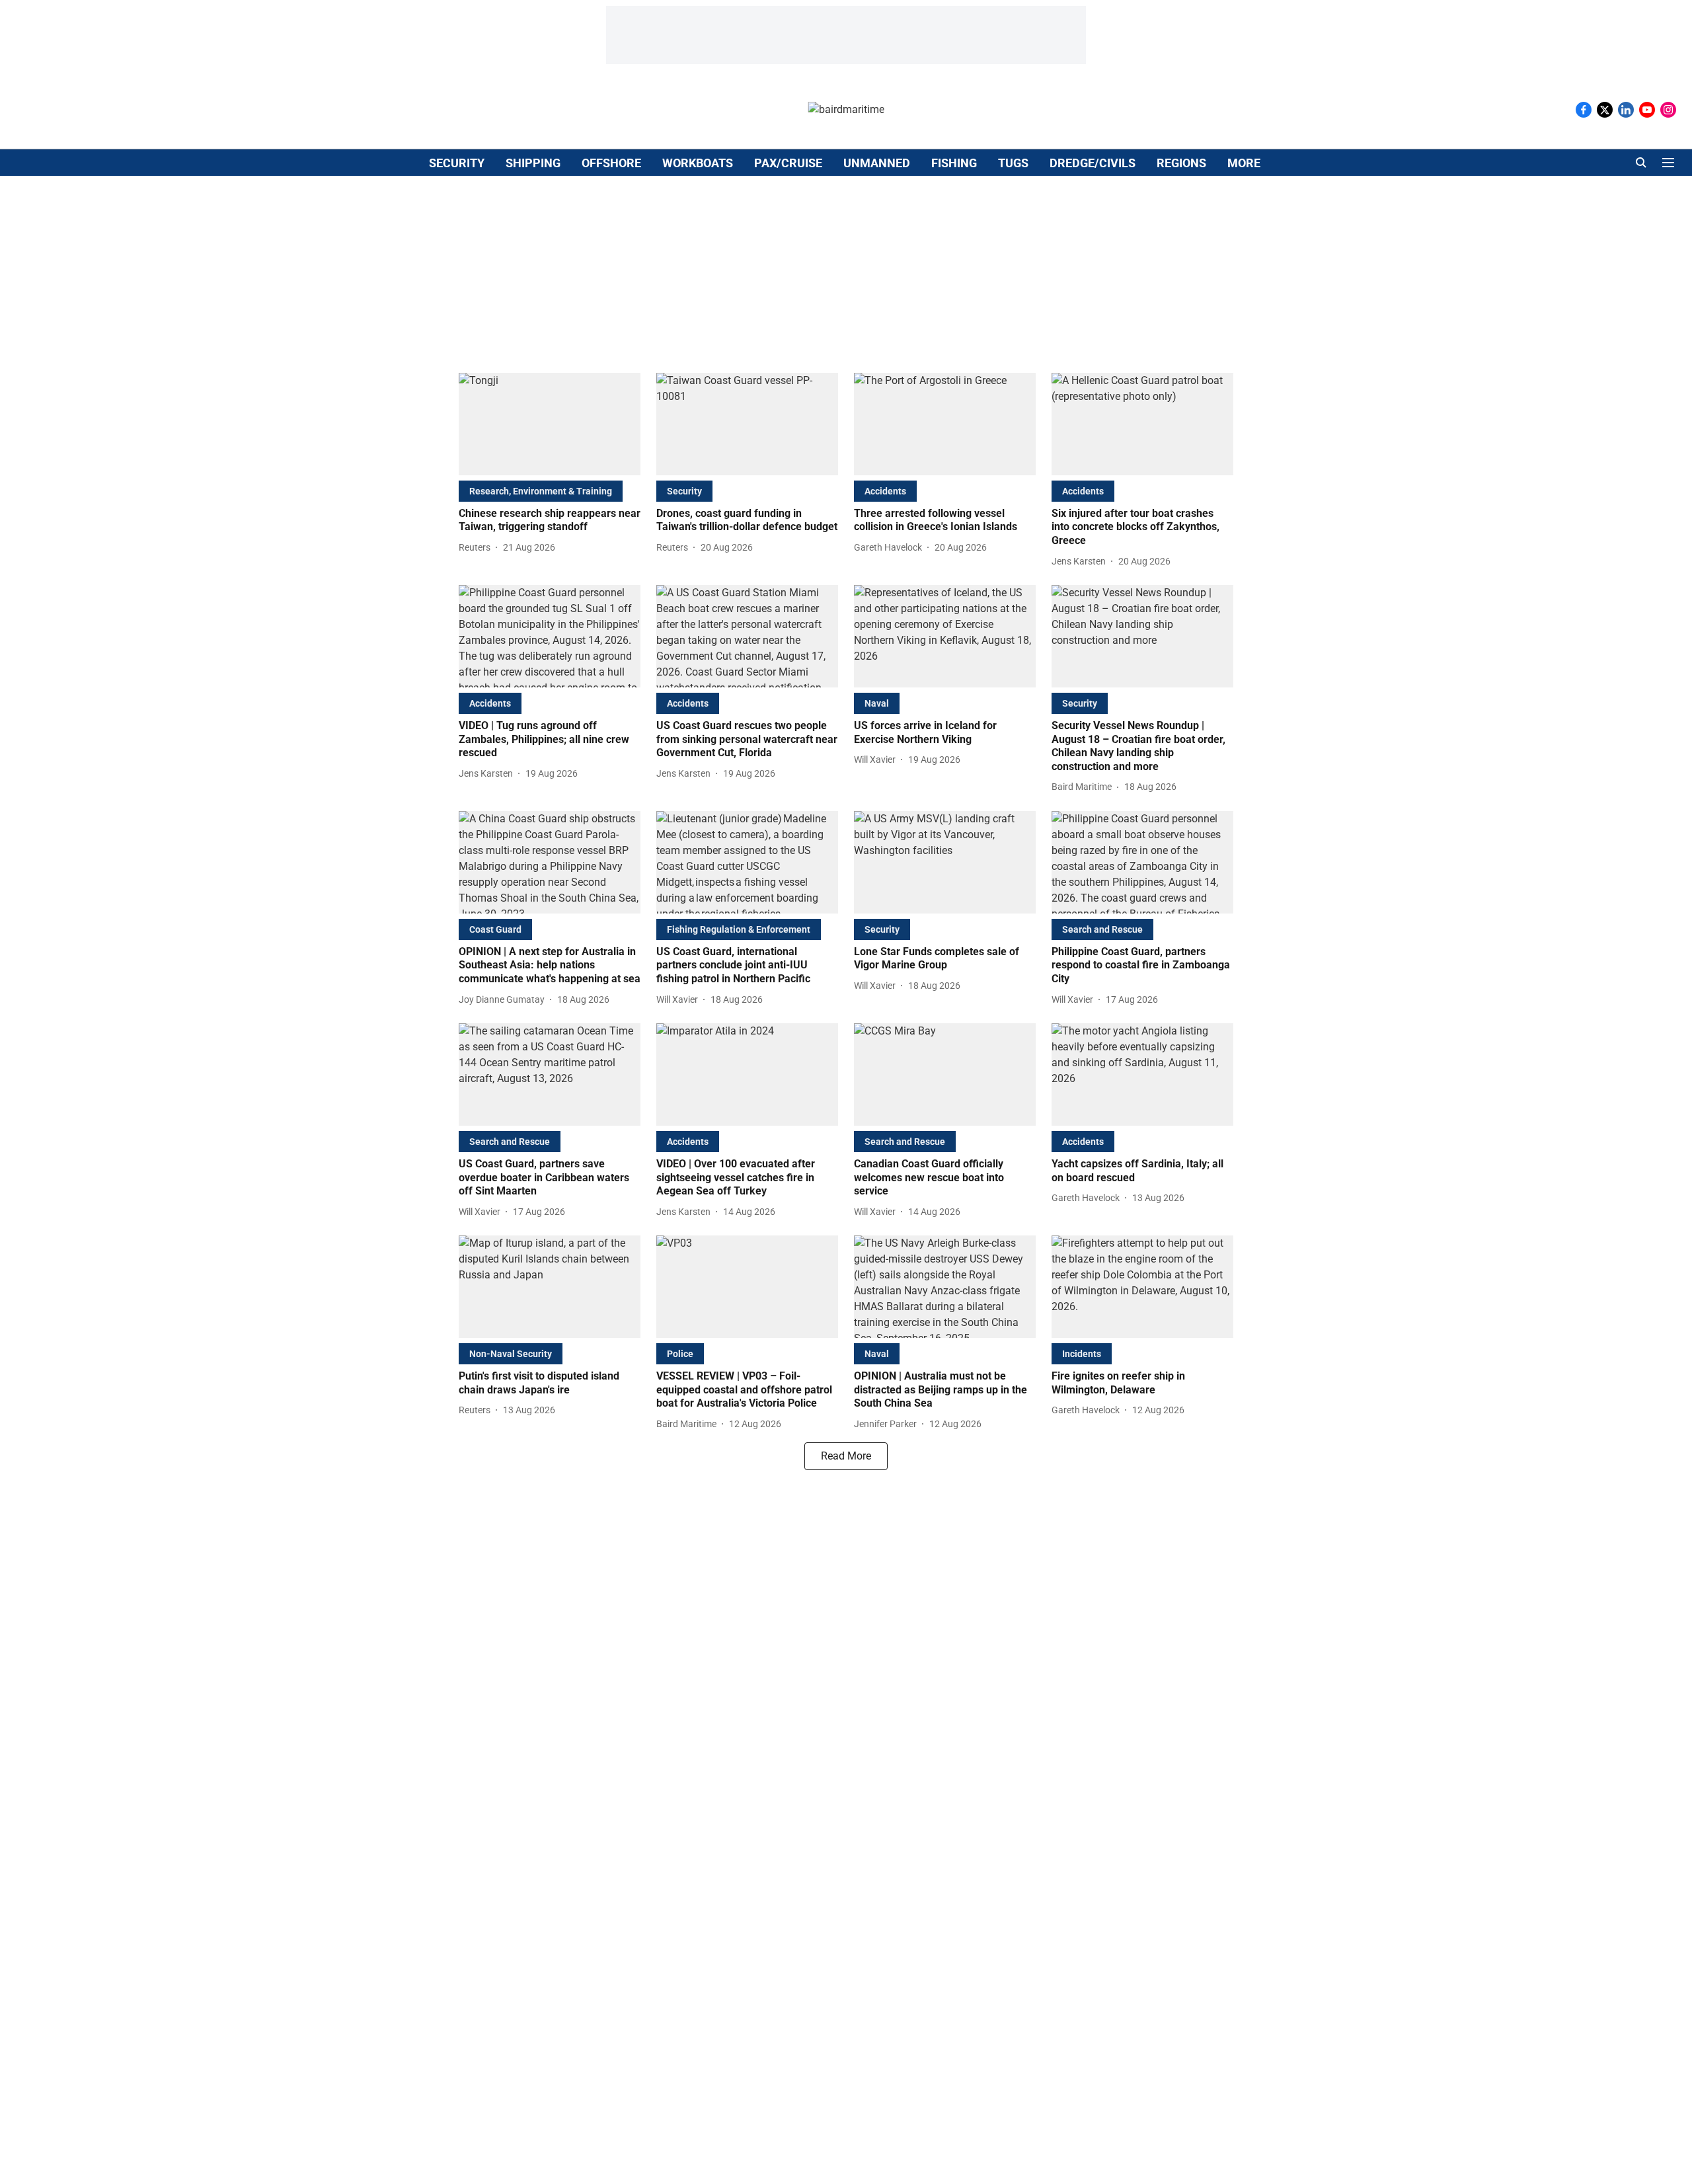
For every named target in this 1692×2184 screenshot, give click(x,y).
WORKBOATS (698, 163)
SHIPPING (533, 163)
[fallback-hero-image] (550, 424)
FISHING (954, 163)
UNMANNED (877, 163)
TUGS (1013, 163)
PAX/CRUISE (788, 163)
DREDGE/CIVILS (1093, 163)
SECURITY (457, 163)
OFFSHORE (611, 163)
